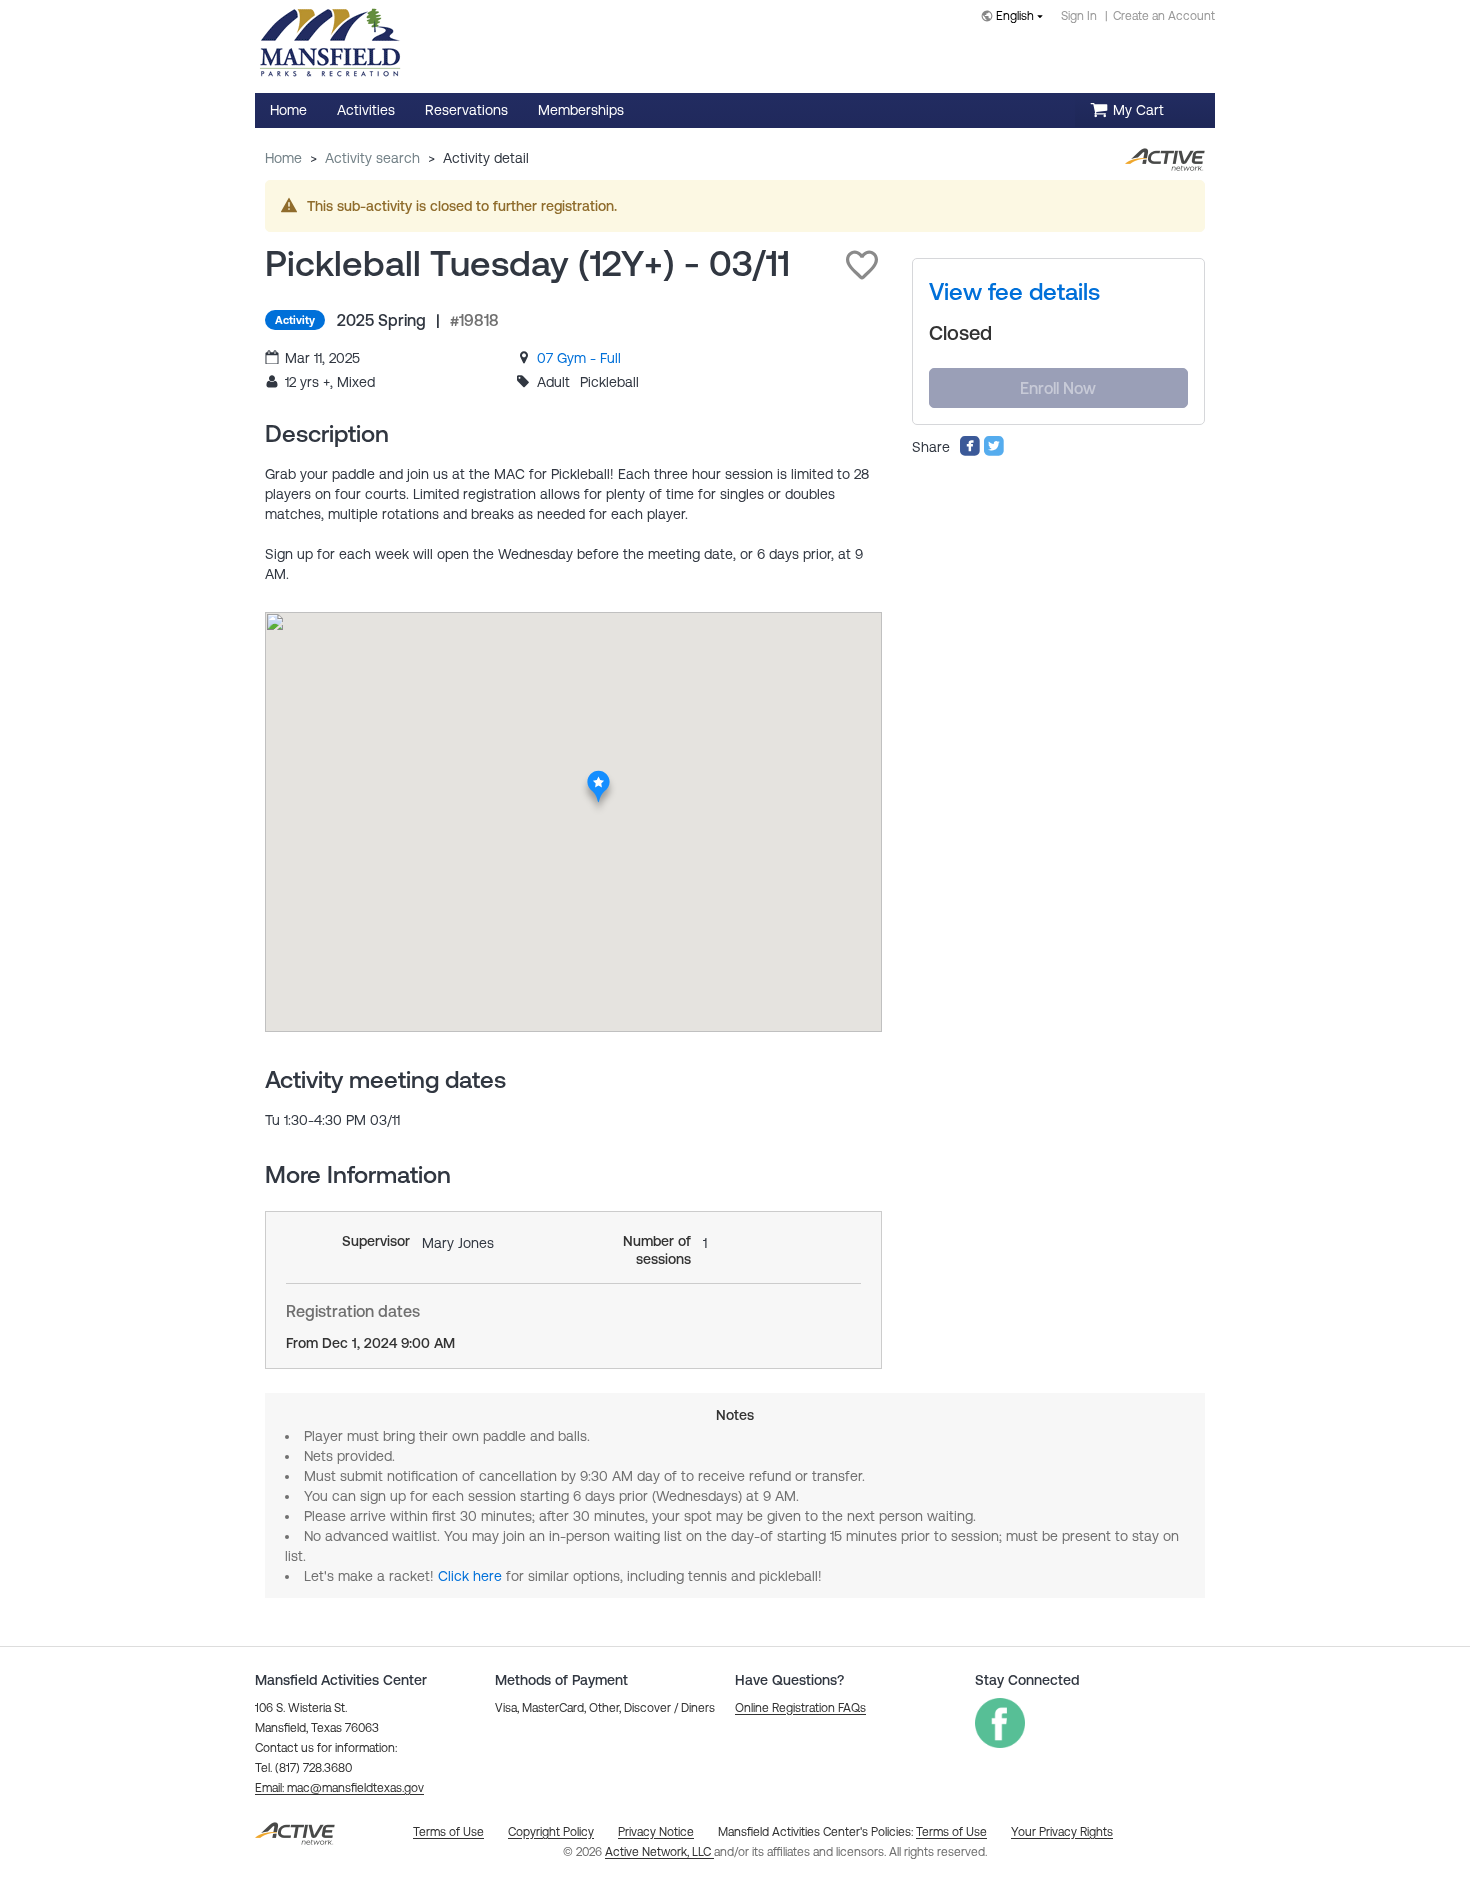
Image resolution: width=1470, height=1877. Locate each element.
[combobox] (1016, 17)
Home (283, 158)
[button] (862, 265)
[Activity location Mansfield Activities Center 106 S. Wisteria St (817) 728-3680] (599, 776)
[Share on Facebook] (970, 452)
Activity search (372, 158)
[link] (579, 358)
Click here (470, 1576)
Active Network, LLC (659, 1852)
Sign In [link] (1079, 16)
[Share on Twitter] (994, 452)
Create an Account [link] (1164, 16)
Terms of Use (951, 1832)
